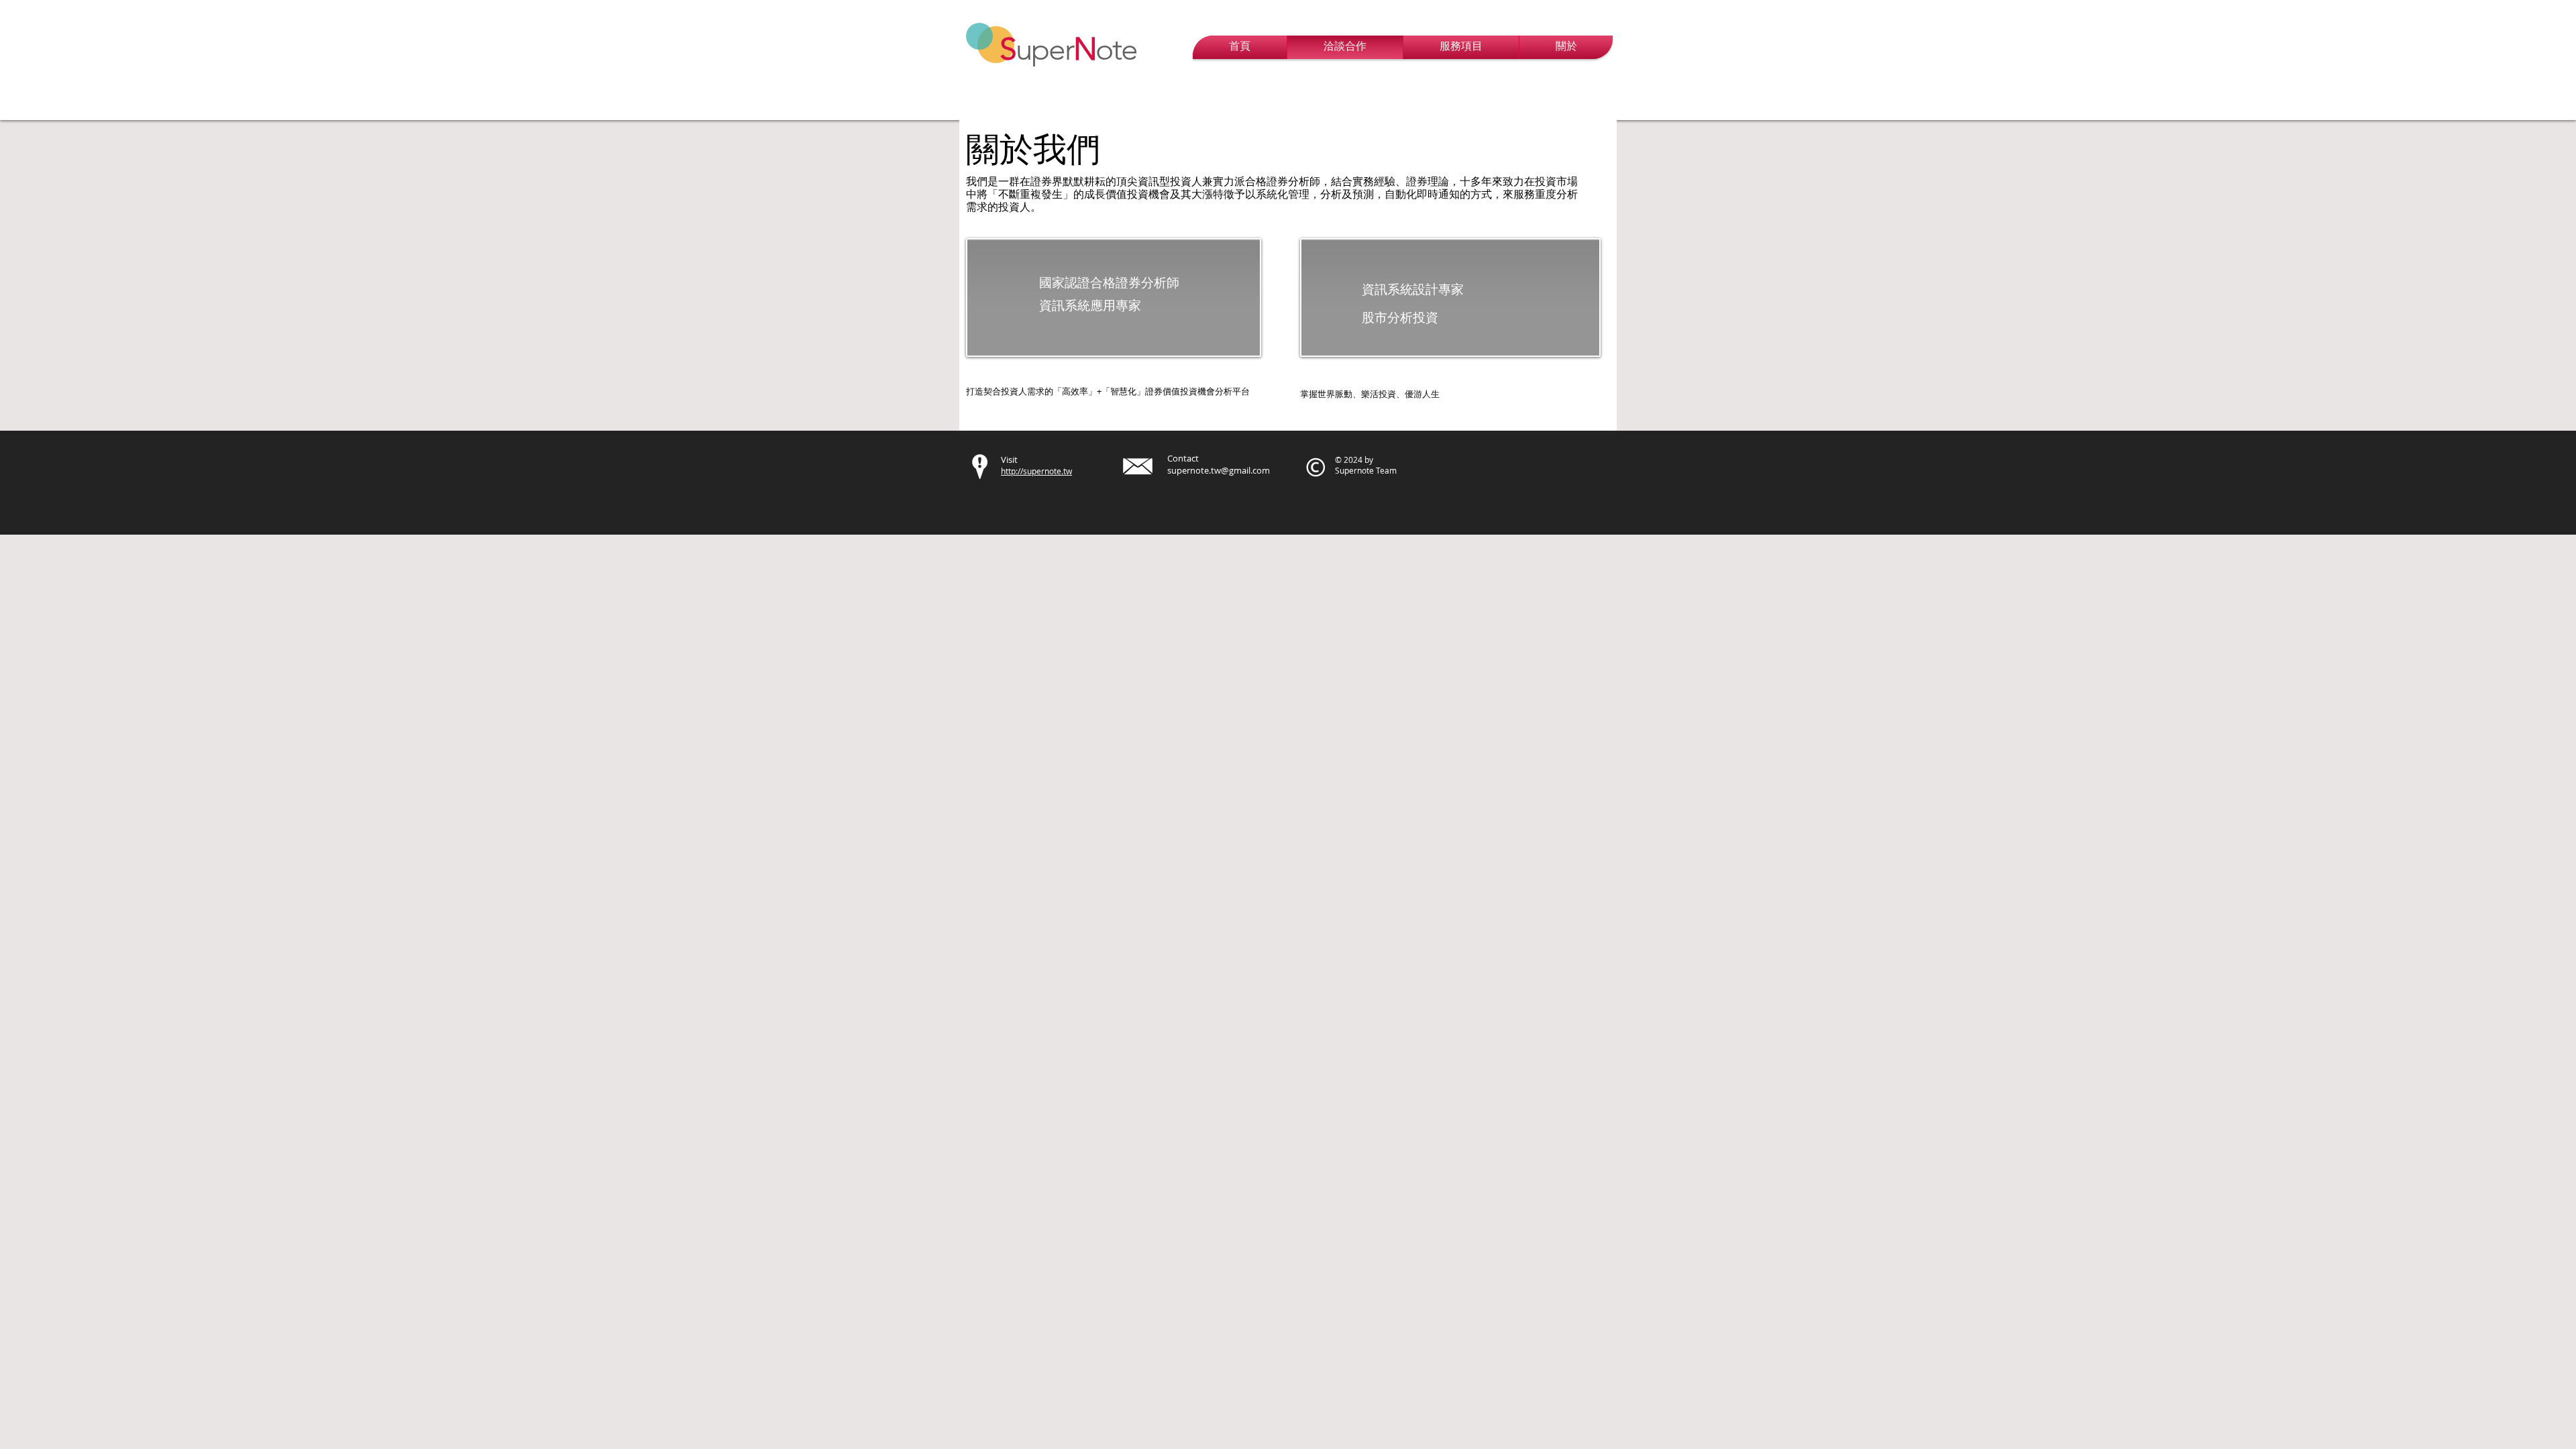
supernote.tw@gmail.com (1219, 470)
